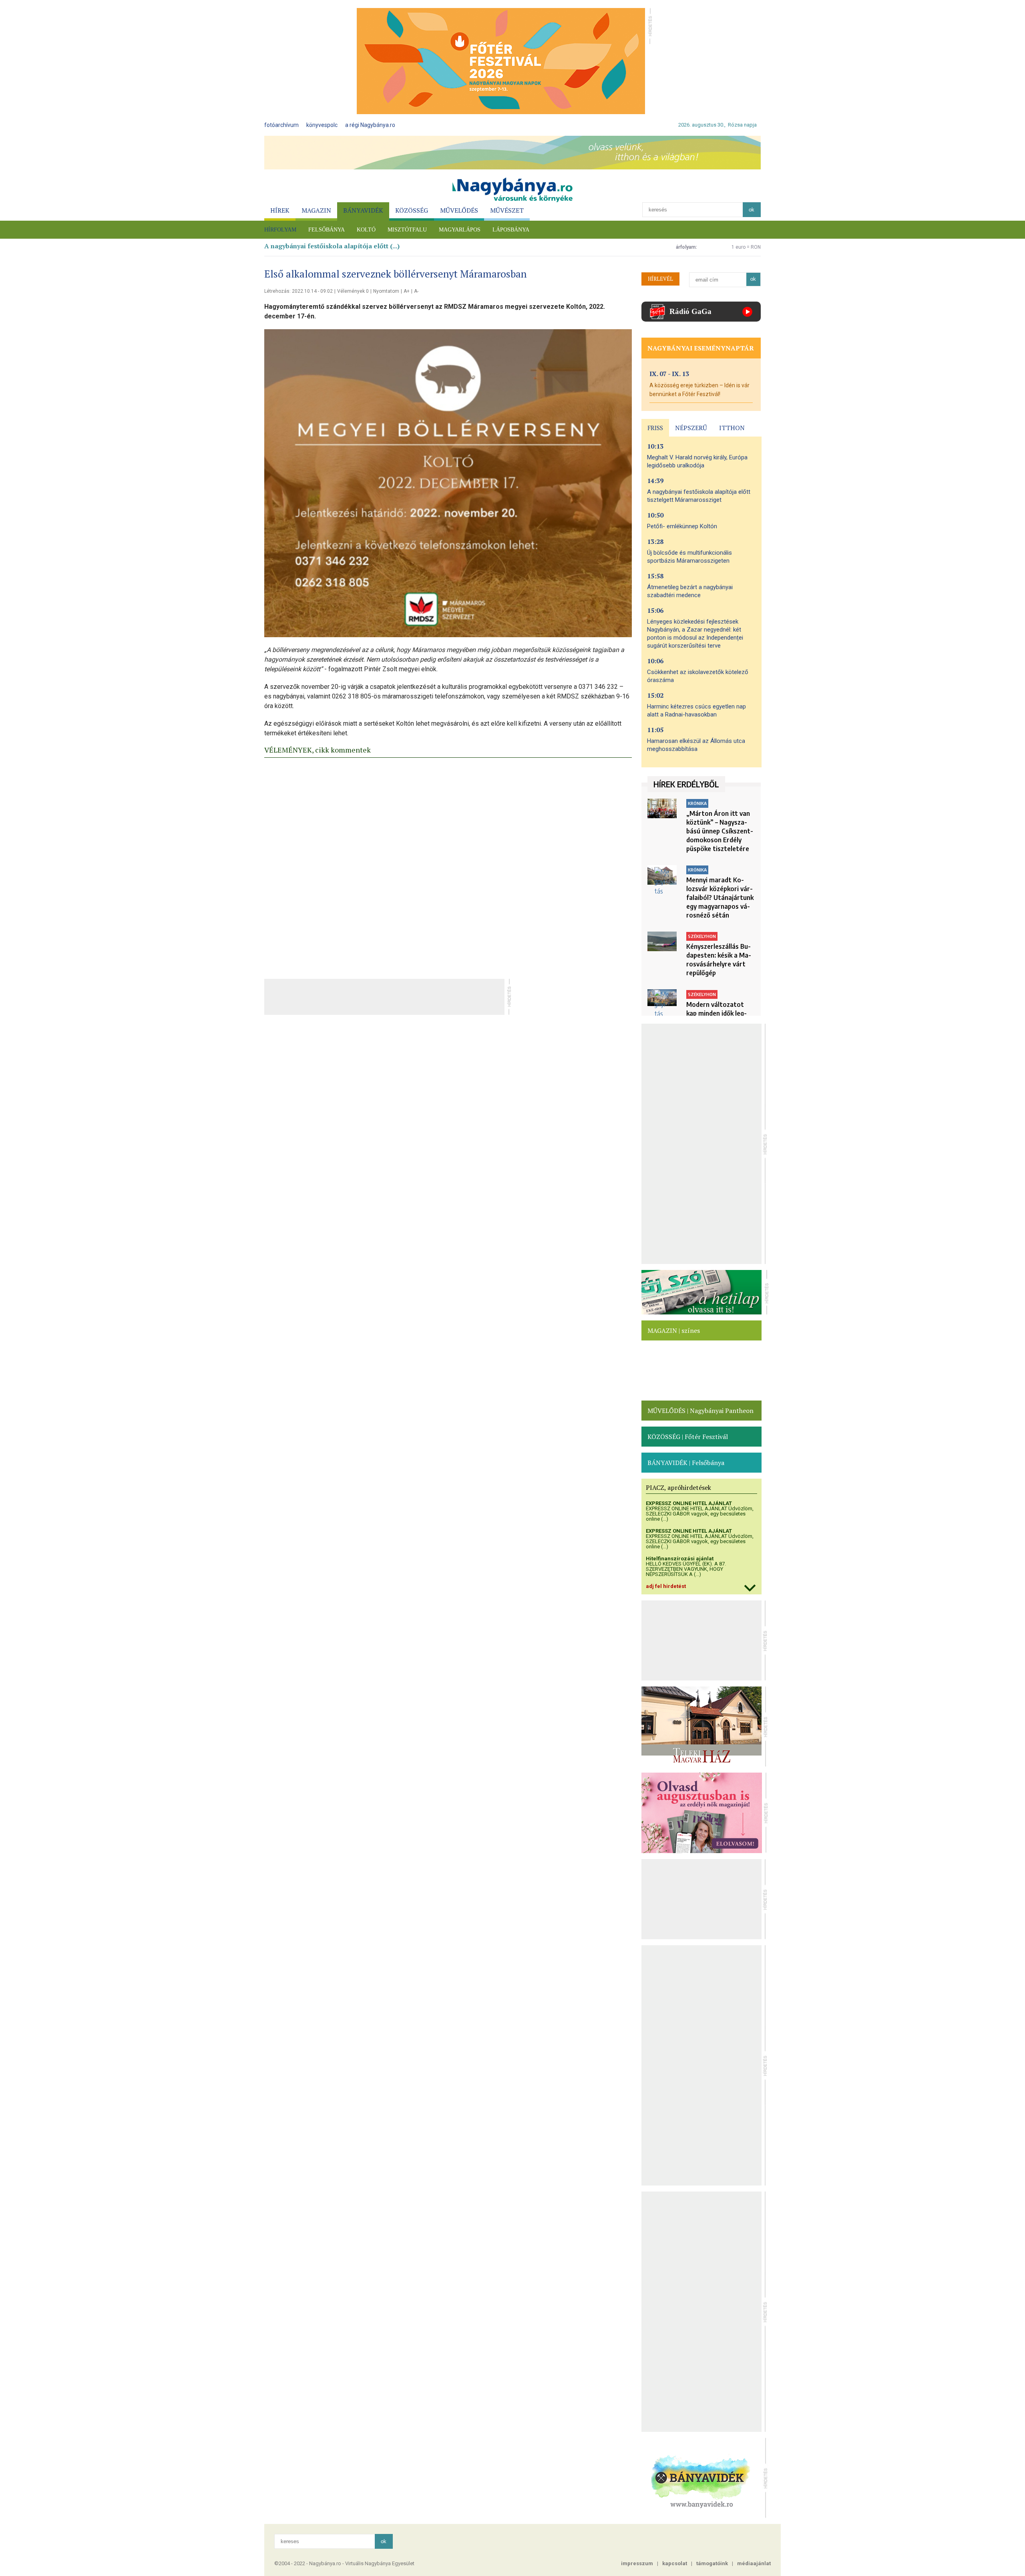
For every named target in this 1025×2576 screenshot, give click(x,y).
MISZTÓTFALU (407, 230)
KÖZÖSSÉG (412, 210)
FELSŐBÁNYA (327, 230)
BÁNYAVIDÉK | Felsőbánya (686, 1463)
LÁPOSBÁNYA (511, 230)
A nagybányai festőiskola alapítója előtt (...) (332, 246)
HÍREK (280, 210)
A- (416, 291)
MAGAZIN (316, 210)
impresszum (637, 2563)
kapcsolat (675, 2563)
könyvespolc (322, 125)
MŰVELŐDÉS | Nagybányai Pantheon (700, 1411)
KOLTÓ (366, 230)
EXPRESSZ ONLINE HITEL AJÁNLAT (689, 1503)
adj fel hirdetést (666, 1586)
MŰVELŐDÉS (459, 210)
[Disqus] (448, 866)
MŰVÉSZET (507, 210)
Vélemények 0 (353, 291)
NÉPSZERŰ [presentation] (691, 428)
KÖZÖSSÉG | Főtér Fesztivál (688, 1437)
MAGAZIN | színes (674, 1330)
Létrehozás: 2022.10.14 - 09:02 (298, 291)
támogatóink (712, 2563)
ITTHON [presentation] (732, 428)
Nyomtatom (386, 291)
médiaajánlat (754, 2563)
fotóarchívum (281, 125)
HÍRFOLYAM (280, 230)
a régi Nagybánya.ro (370, 125)
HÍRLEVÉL (660, 279)
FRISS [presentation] (655, 428)
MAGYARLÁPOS (460, 230)
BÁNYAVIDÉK (363, 210)
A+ (407, 291)
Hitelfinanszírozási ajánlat (680, 1559)
